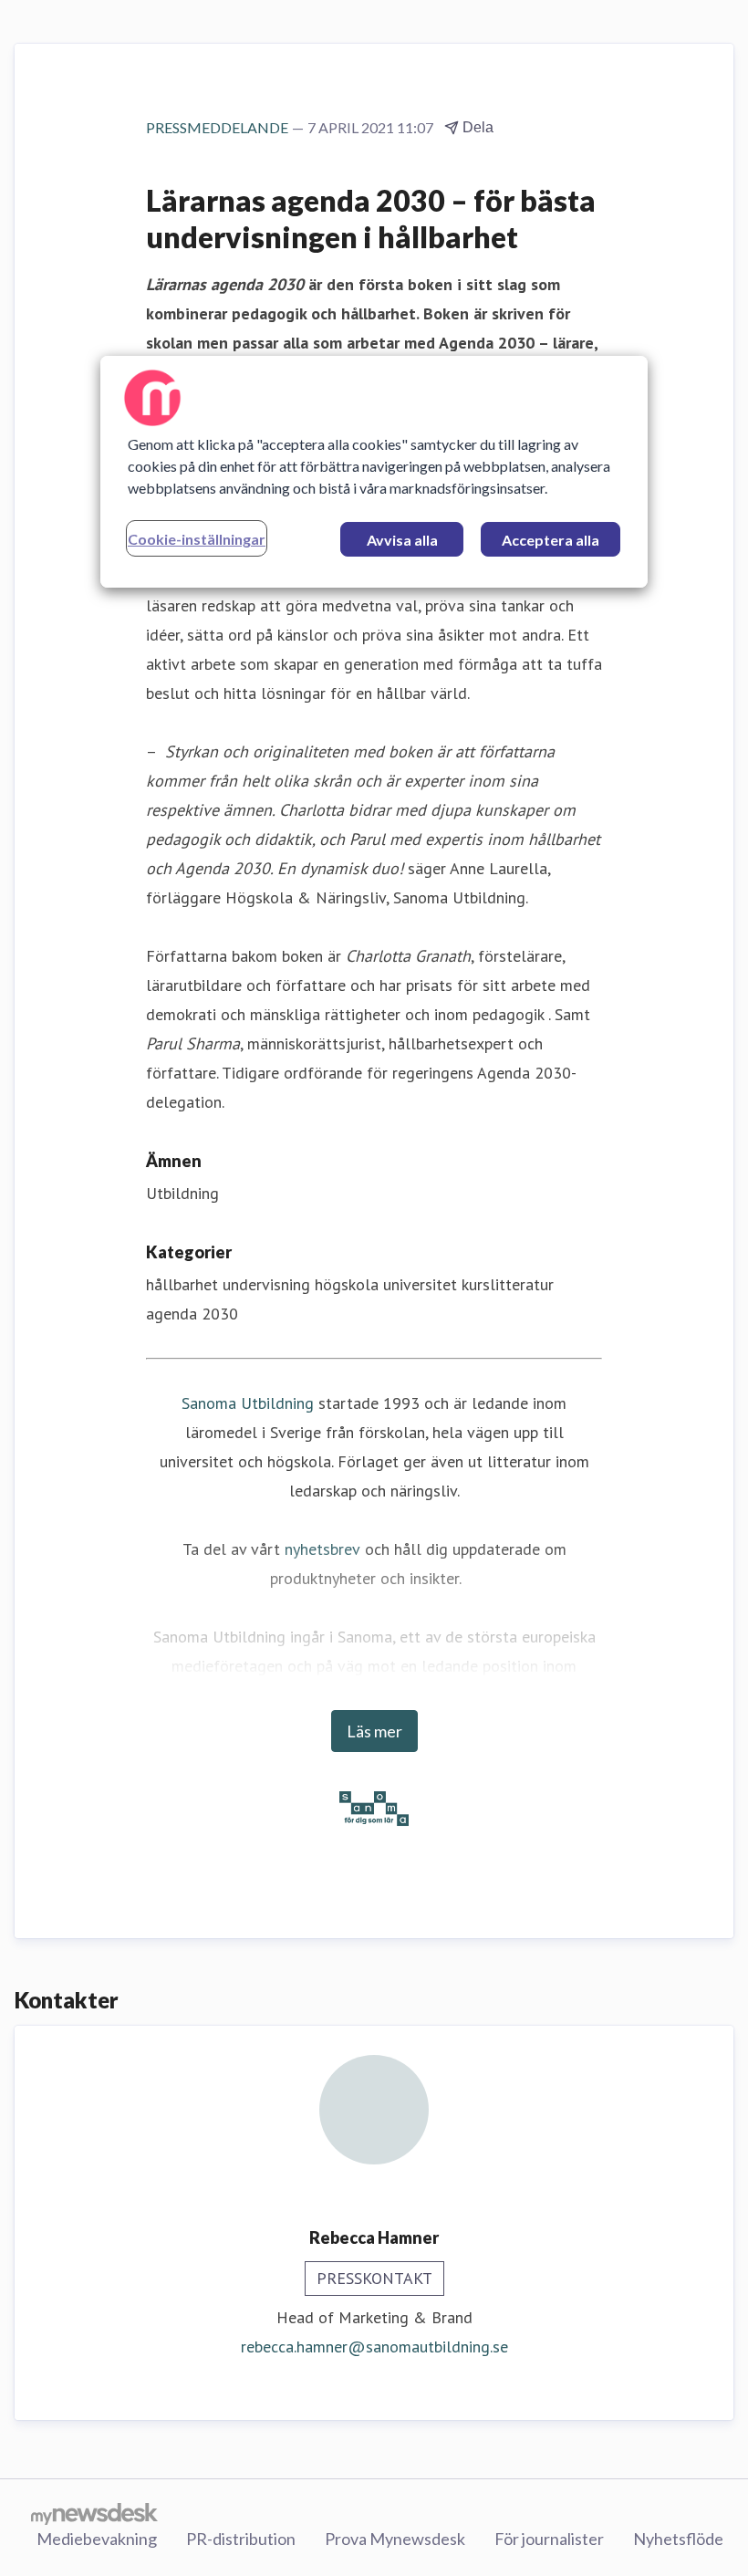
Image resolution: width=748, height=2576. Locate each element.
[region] (374, 472)
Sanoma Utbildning (248, 1403)
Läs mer (374, 1731)
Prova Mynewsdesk (395, 2539)
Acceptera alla (551, 540)
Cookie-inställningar (197, 539)
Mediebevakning (97, 2539)
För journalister (549, 2539)
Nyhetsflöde (678, 2539)
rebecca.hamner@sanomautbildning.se (374, 2347)
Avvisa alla (402, 540)
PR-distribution (241, 2539)
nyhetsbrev (322, 1549)
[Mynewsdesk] (94, 2513)
